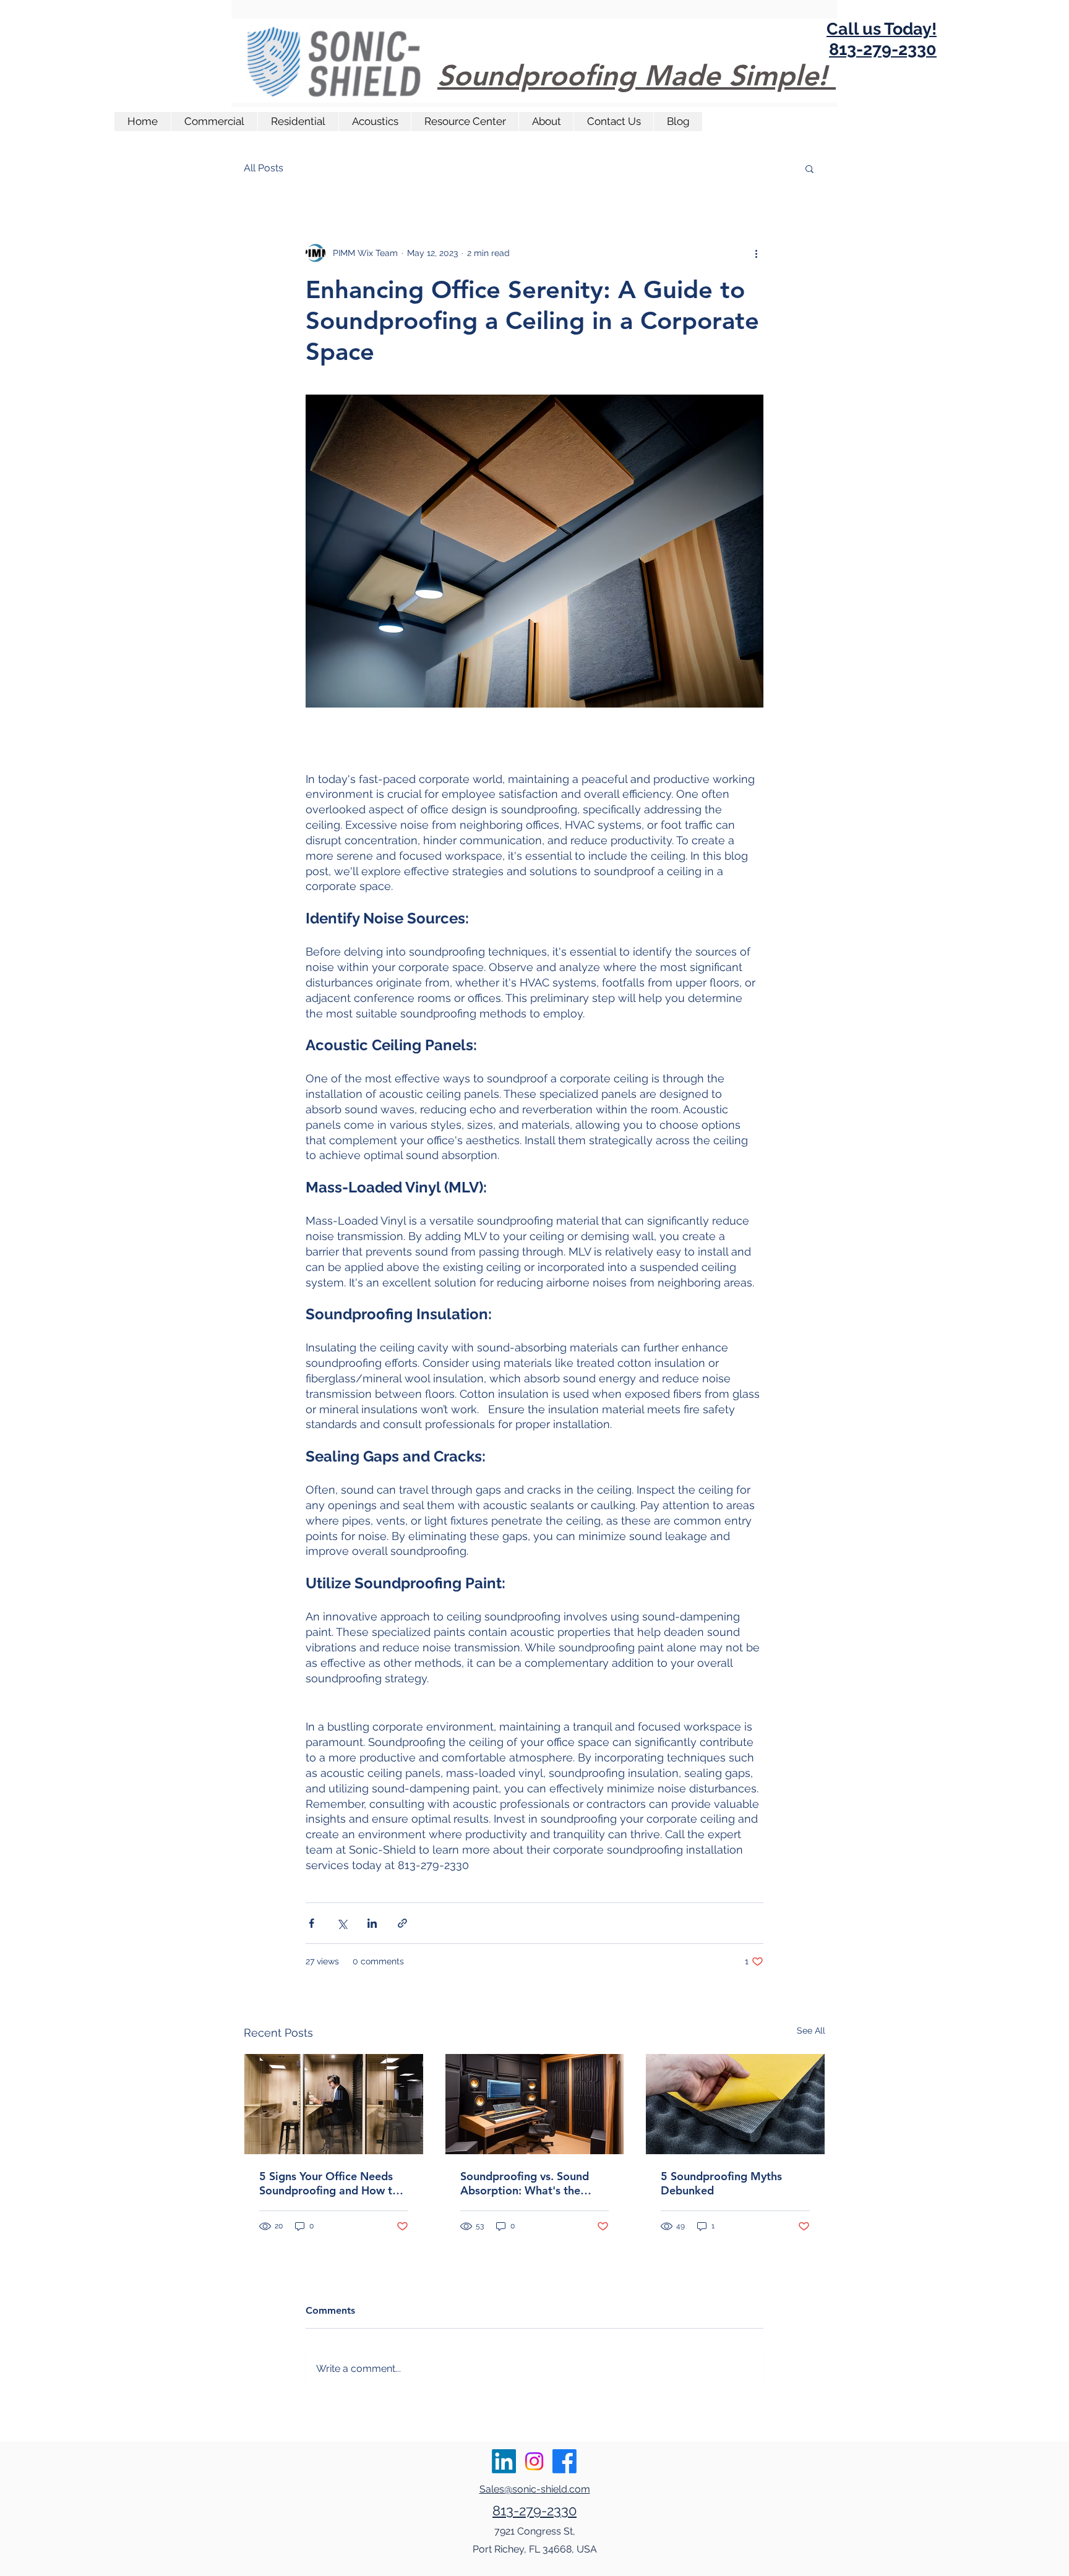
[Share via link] (402, 1923)
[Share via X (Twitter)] (342, 1923)
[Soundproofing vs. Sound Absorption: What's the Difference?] (535, 2104)
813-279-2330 (534, 2510)
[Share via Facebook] (311, 1923)
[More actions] (756, 253)
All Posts (264, 168)
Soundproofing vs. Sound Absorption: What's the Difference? (525, 2183)
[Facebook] (565, 2461)
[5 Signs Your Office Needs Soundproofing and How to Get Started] (334, 2104)
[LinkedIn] (504, 2461)
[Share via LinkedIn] (372, 1923)
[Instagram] (534, 2461)
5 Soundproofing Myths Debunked (721, 2183)
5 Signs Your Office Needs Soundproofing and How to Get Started (329, 2183)
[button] (809, 168)
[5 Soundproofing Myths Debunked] (735, 2104)
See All (811, 2030)
